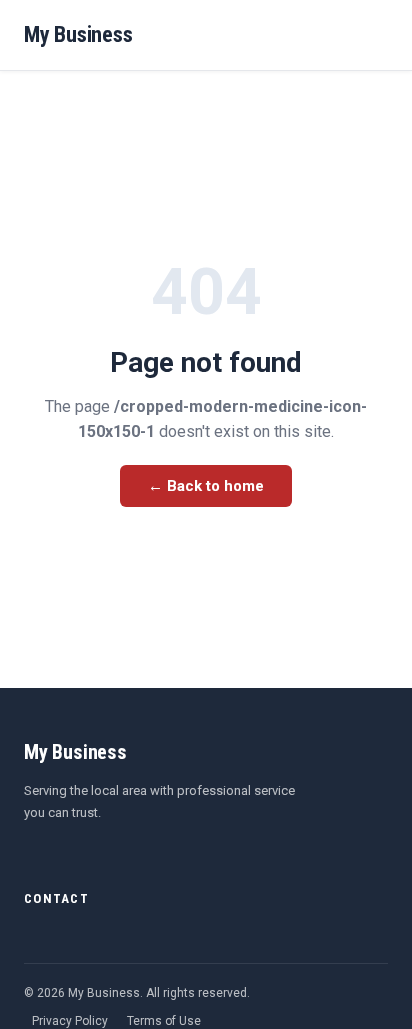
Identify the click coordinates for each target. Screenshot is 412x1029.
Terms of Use (164, 1021)
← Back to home (206, 486)
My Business (78, 34)
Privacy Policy (70, 1021)
